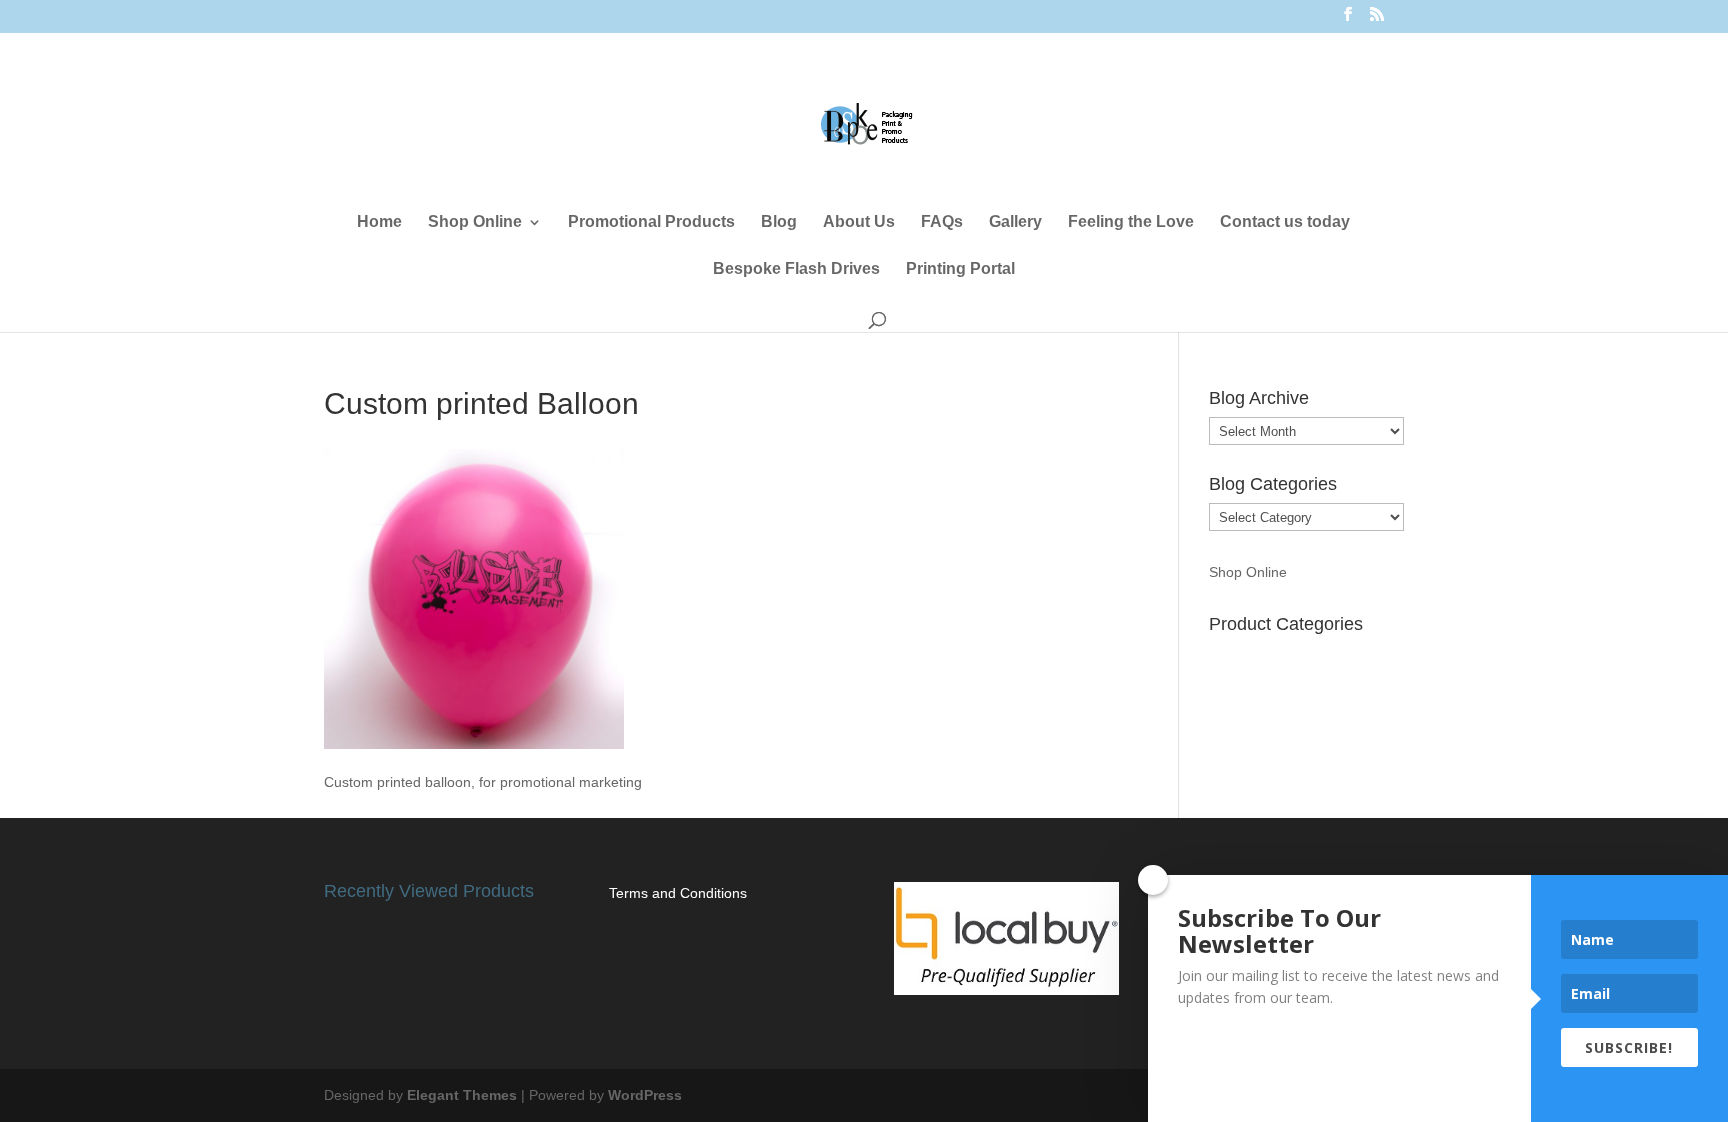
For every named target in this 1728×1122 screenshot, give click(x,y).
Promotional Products (651, 222)
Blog (779, 222)
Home (379, 222)
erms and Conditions (681, 893)
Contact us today (1285, 222)
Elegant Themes (462, 1095)
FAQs (942, 222)
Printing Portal (960, 269)
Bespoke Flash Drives (796, 269)
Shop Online (475, 222)
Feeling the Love (1131, 222)
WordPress (645, 1095)
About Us (859, 222)
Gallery (1015, 222)
